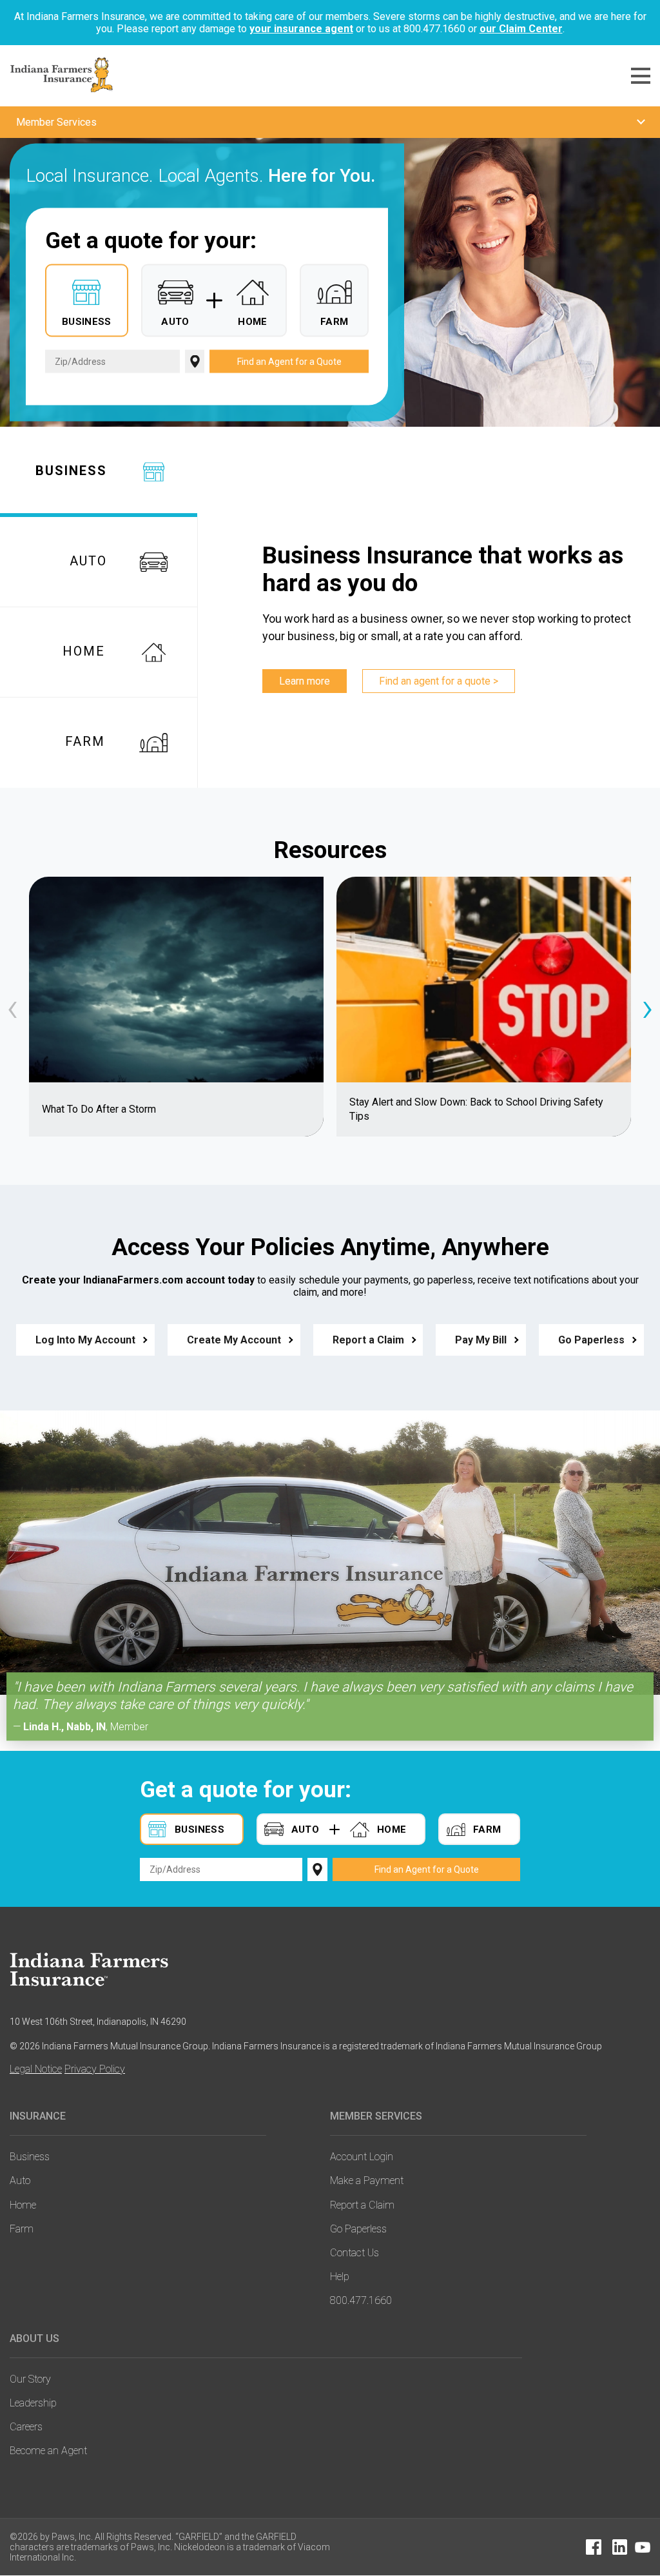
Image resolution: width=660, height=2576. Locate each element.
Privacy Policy (95, 2069)
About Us (34, 2338)
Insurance (38, 2116)
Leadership (33, 2403)
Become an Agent (48, 2451)
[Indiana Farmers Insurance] (98, 1969)
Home (23, 2205)
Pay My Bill (481, 1340)
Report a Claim (368, 1340)
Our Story (30, 2379)
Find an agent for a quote (435, 681)
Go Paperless (591, 1340)
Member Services (376, 2116)
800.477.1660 (361, 2300)
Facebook (594, 2547)
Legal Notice (36, 2069)
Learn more (305, 681)
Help (340, 2277)
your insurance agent (301, 29)
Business (30, 2157)
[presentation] (13, 1007)
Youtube (643, 2547)
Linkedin (619, 2547)
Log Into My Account (85, 1340)
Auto (20, 2181)
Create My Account (234, 1340)
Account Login (362, 2157)
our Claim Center (521, 29)
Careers (26, 2427)
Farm (22, 2229)
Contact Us (354, 2253)
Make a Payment (367, 2181)
